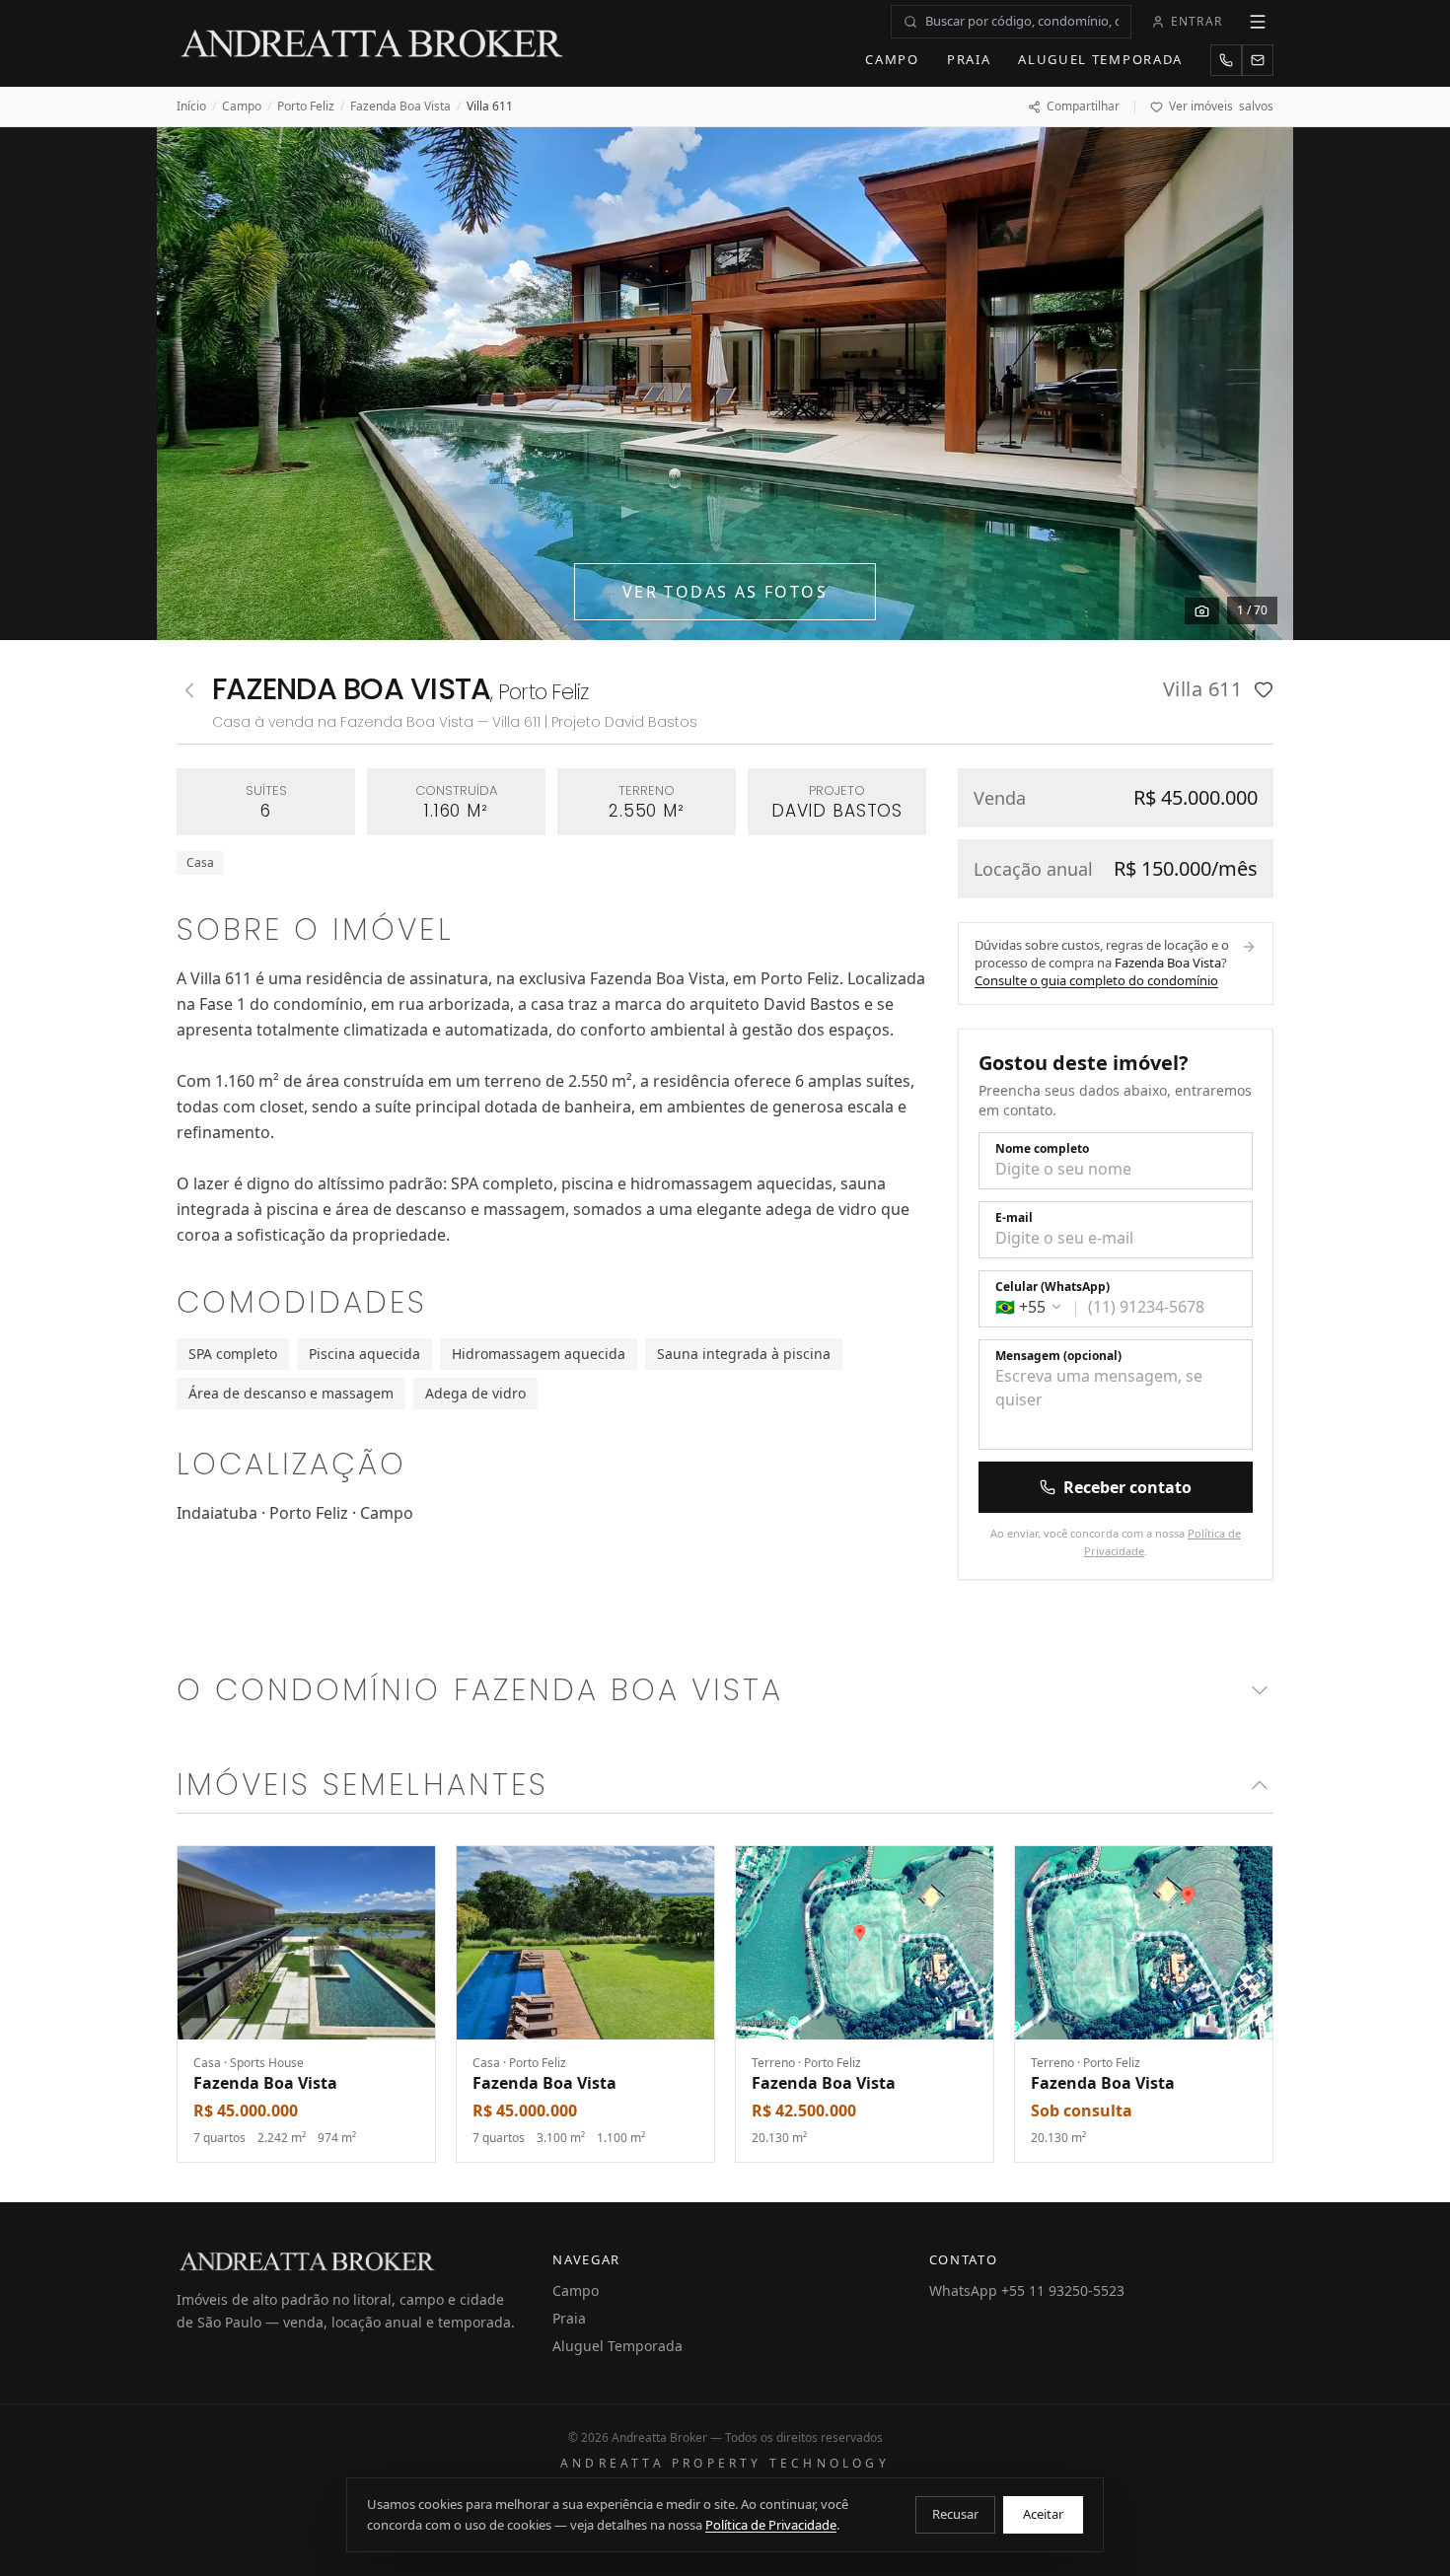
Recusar (955, 2514)
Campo (892, 59)
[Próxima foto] (1256, 384)
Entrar (1196, 21)
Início (191, 107)
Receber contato (1127, 1487)
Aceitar (1043, 2514)
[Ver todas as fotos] (1202, 611)
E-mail (1014, 1218)
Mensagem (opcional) (1058, 1356)
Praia (969, 59)
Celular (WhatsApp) (1052, 1287)
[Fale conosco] (1258, 60)
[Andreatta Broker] (373, 43)
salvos (1221, 107)
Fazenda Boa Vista (400, 107)
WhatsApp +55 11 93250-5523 (1027, 2290)
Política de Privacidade (771, 2525)
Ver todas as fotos (725, 592)
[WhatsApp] (1226, 60)
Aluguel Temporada (1100, 59)
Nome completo (1042, 1149)
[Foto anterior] (194, 384)
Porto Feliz (306, 107)
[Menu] (1258, 22)
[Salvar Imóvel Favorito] (1264, 689)
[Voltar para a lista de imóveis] (189, 690)
